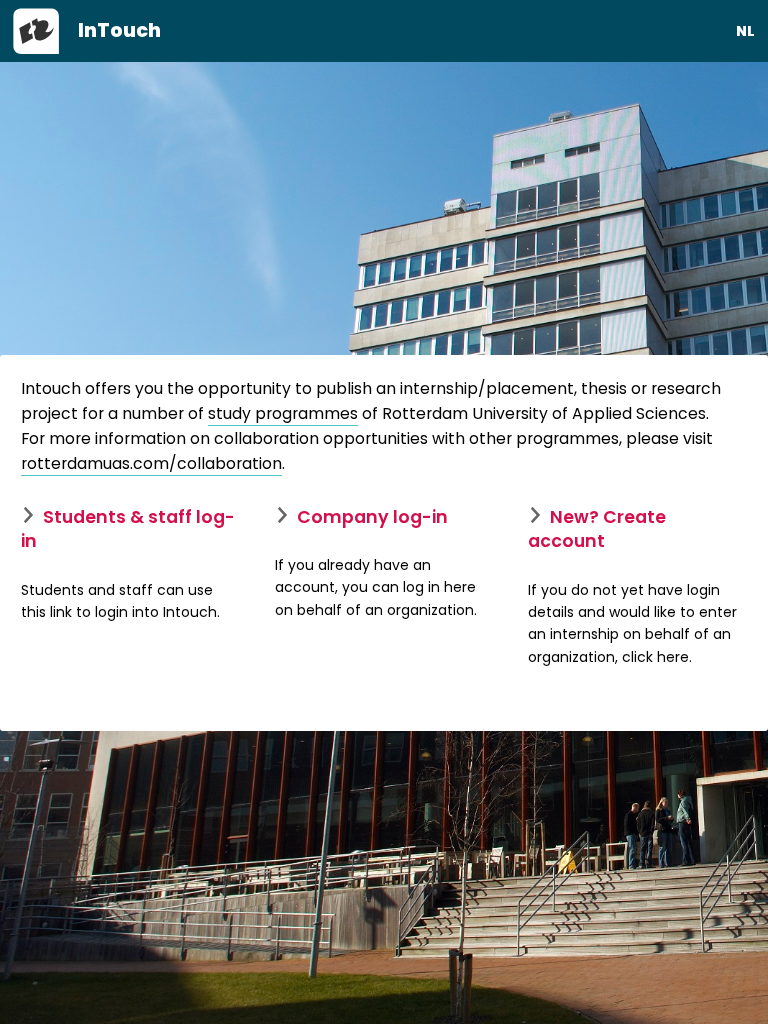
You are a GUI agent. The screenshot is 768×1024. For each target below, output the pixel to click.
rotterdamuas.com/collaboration (151, 463)
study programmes (283, 413)
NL (745, 31)
